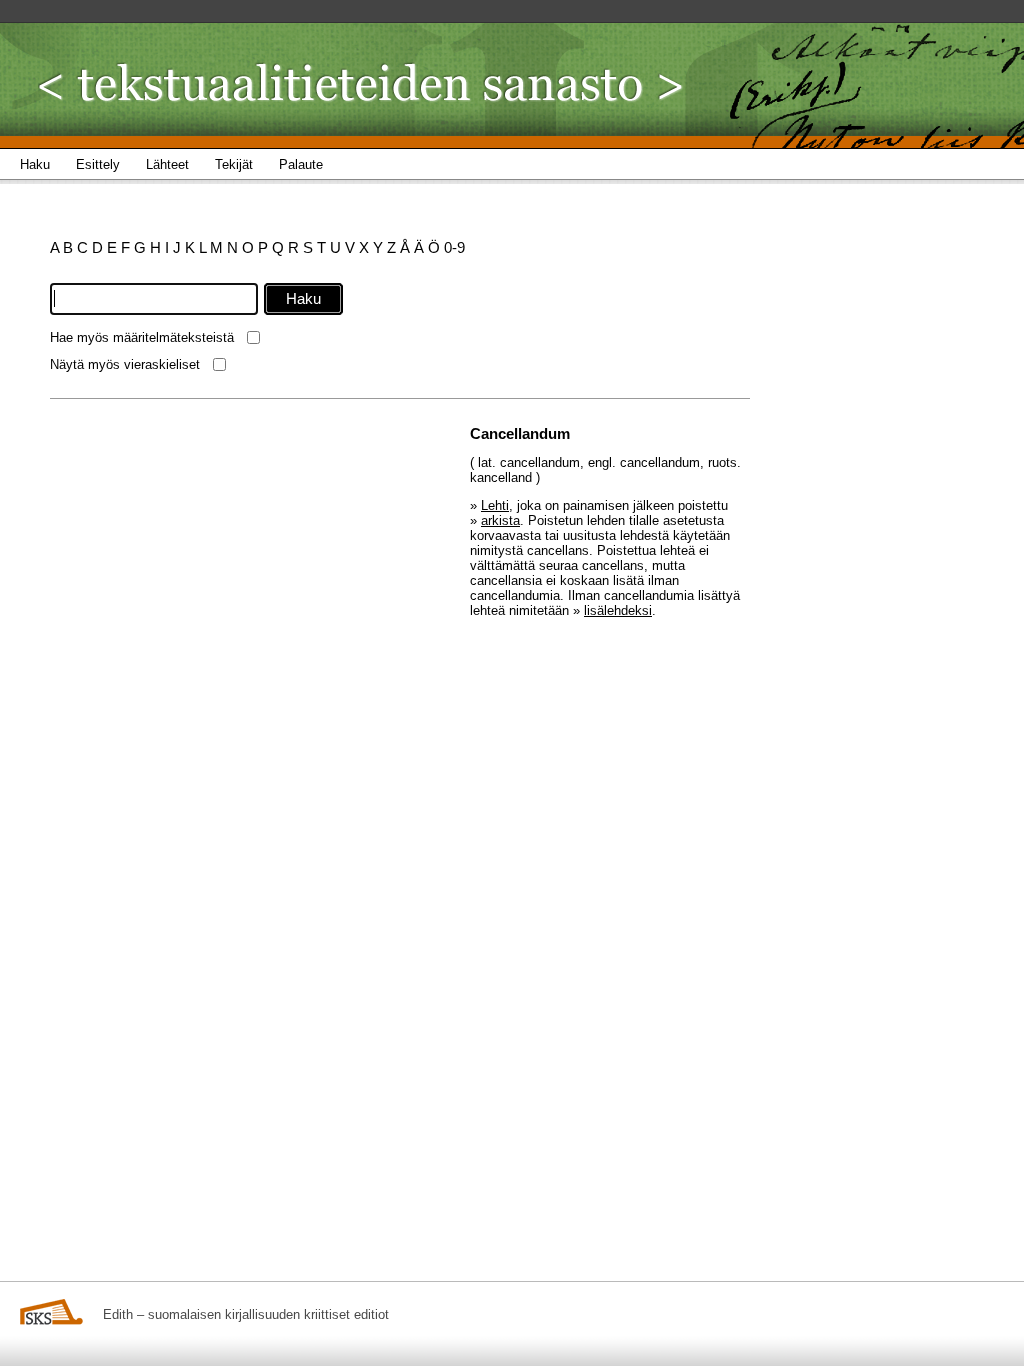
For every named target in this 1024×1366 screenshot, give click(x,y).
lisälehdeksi (618, 610)
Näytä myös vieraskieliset (125, 364)
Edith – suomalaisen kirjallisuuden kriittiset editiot (246, 1314)
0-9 (454, 247)
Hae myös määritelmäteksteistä (142, 337)
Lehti (495, 505)
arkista (500, 520)
